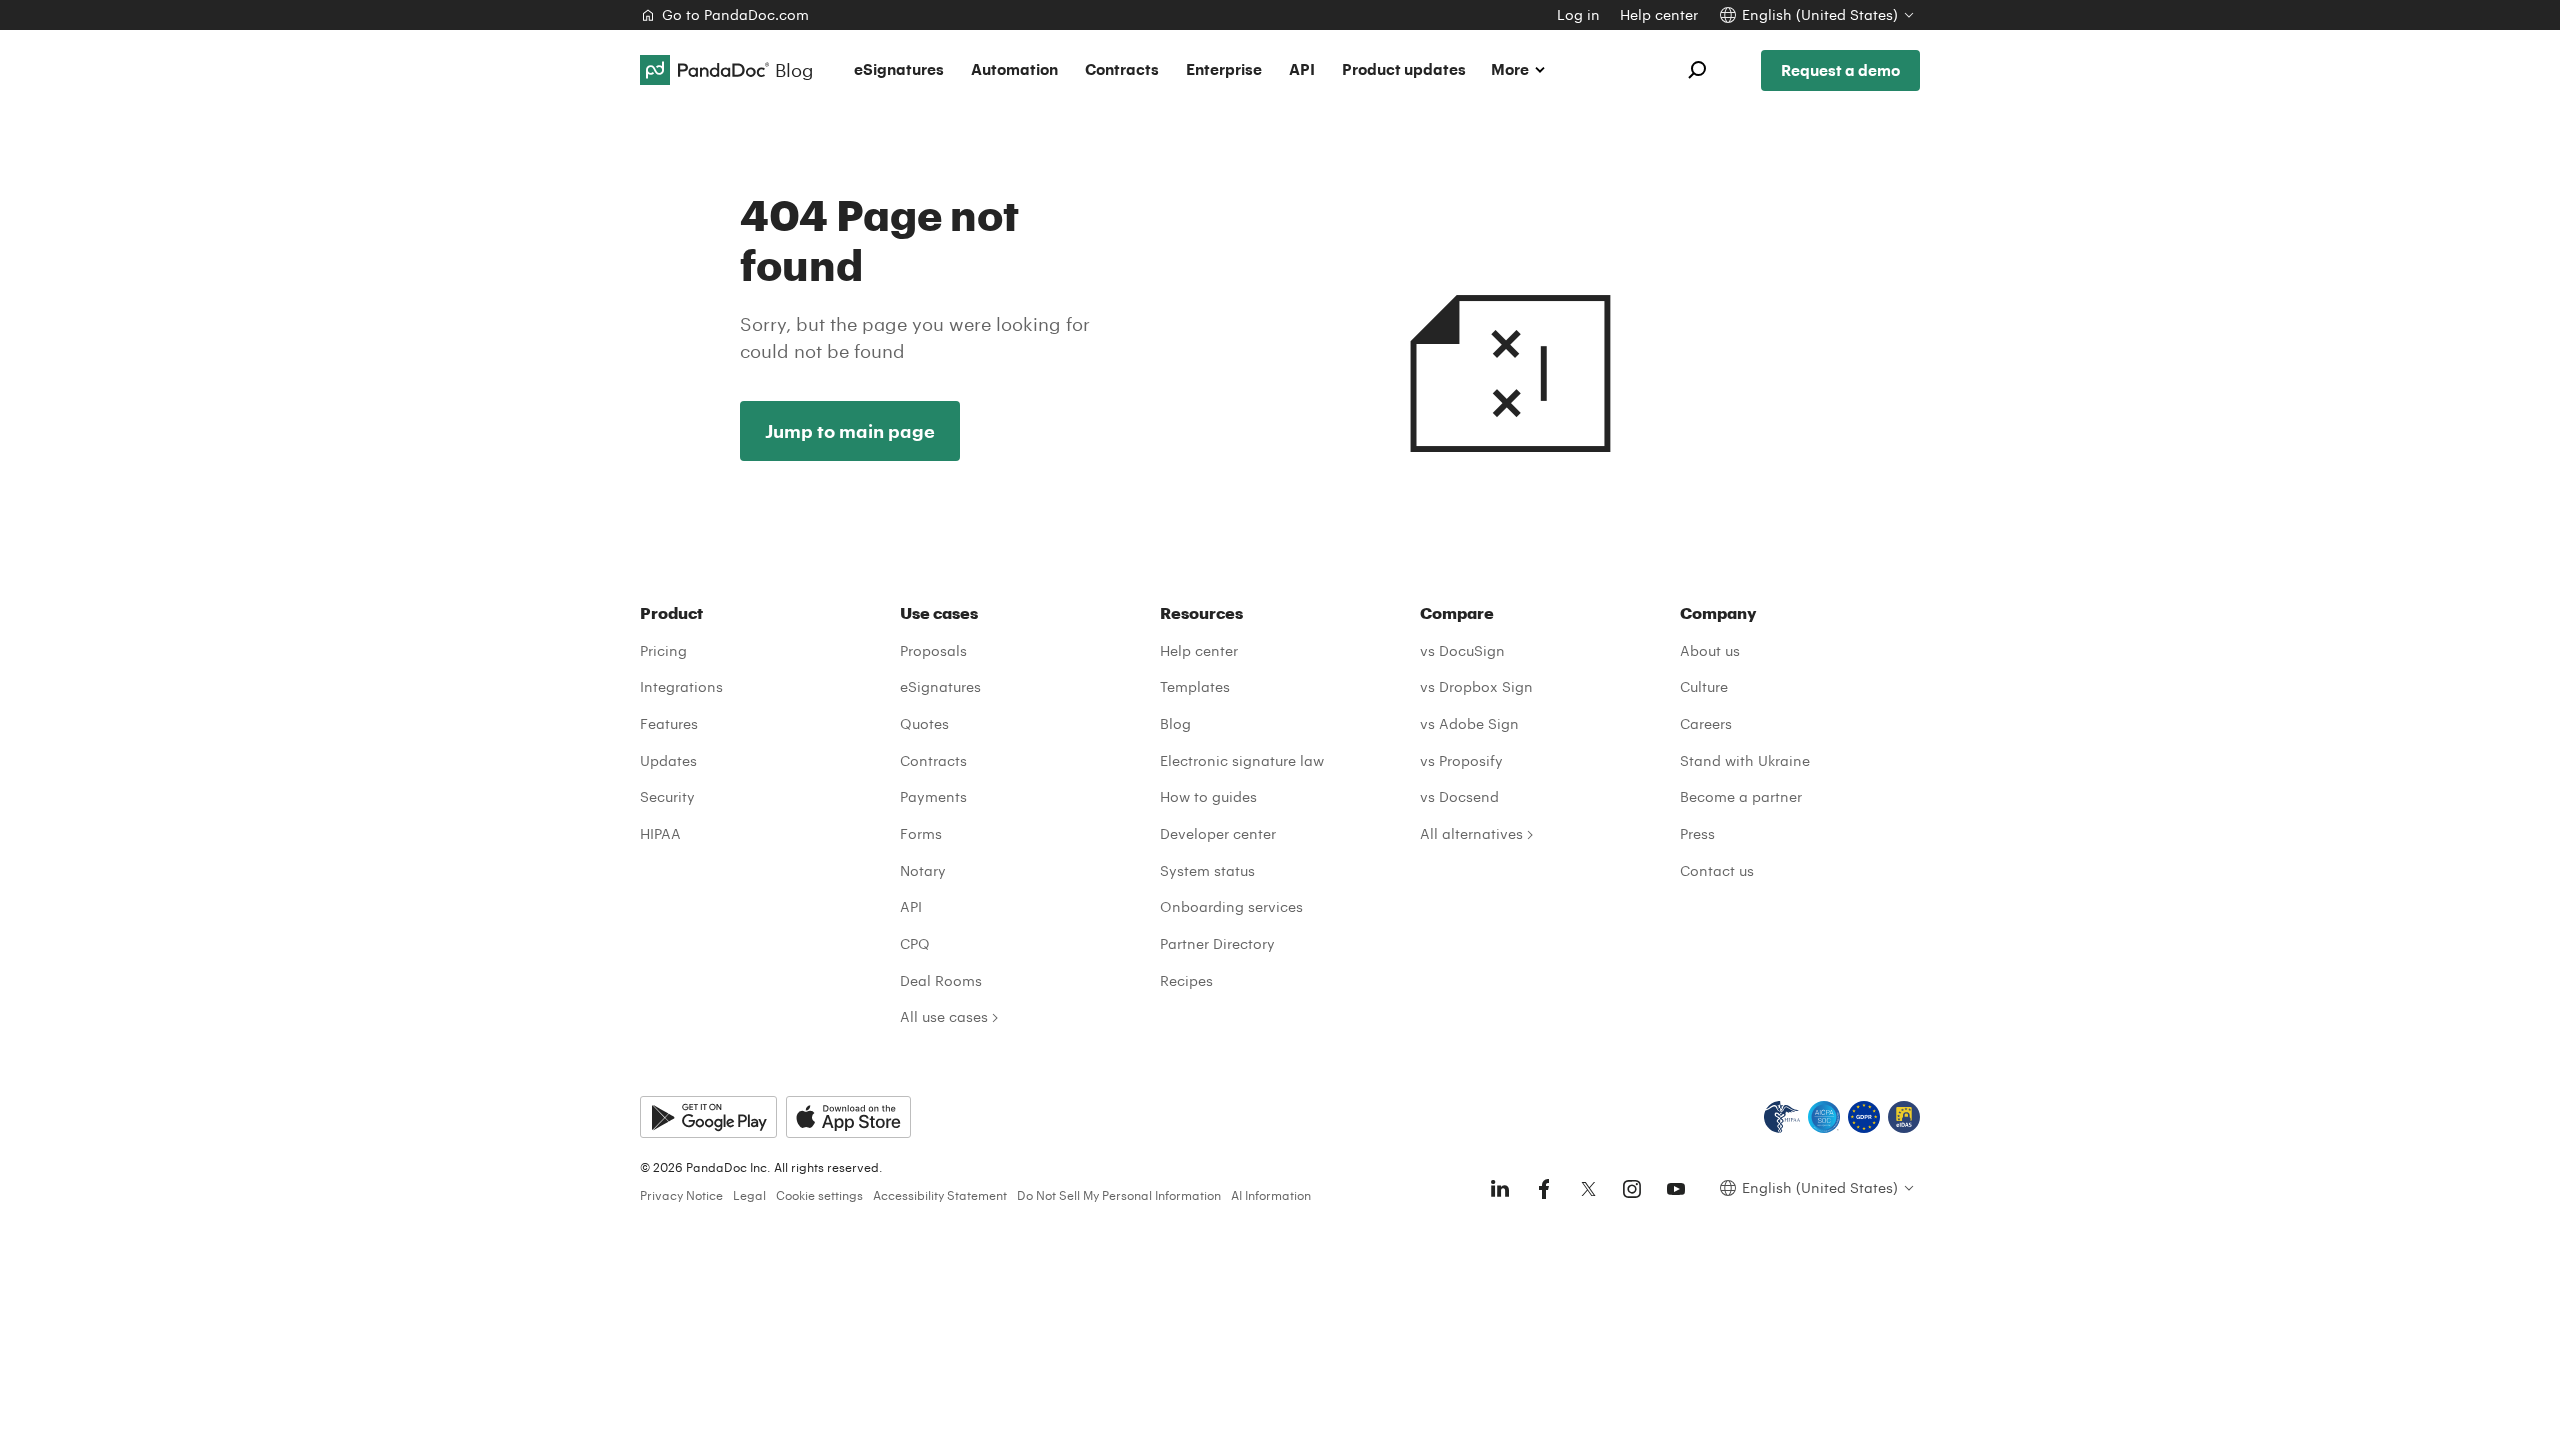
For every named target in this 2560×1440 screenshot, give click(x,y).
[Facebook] (1544, 1189)
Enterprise (1224, 69)
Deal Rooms (941, 980)
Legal (749, 1195)
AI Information (1271, 1195)
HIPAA (660, 833)
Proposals (933, 650)
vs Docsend (1459, 796)
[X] (1588, 1189)
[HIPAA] (1782, 1117)
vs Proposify (1461, 760)
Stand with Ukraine (1745, 760)
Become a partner (1741, 796)
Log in (1578, 14)
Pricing (663, 650)
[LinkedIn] (1500, 1189)
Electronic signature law (1242, 760)
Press (1697, 833)
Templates (1195, 686)
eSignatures (899, 69)
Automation (1014, 69)
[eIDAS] (1904, 1117)
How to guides (1208, 796)
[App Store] (848, 1117)
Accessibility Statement (940, 1195)
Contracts (1122, 69)
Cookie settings (819, 1195)
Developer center (1218, 833)
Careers (1706, 723)
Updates (668, 760)
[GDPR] (1864, 1117)
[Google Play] (708, 1117)
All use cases (944, 1016)
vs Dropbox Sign (1476, 686)
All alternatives (1471, 833)
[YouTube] (1676, 1189)
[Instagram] (1632, 1189)
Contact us (1717, 870)
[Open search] (1697, 70)
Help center (1659, 14)
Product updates (1404, 69)
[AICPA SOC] (1824, 1117)
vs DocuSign (1462, 650)
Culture (1704, 686)
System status (1207, 870)
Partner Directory (1217, 943)
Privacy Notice (681, 1195)
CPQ (915, 943)
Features (669, 723)
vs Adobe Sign (1469, 723)
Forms (921, 833)
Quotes (924, 723)
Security (667, 796)
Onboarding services (1231, 906)
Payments (933, 796)
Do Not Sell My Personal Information (1119, 1195)
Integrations (681, 686)
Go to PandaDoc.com (735, 14)
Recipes (1186, 980)
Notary (923, 870)
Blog (1175, 723)
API (1302, 69)
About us (1710, 650)
